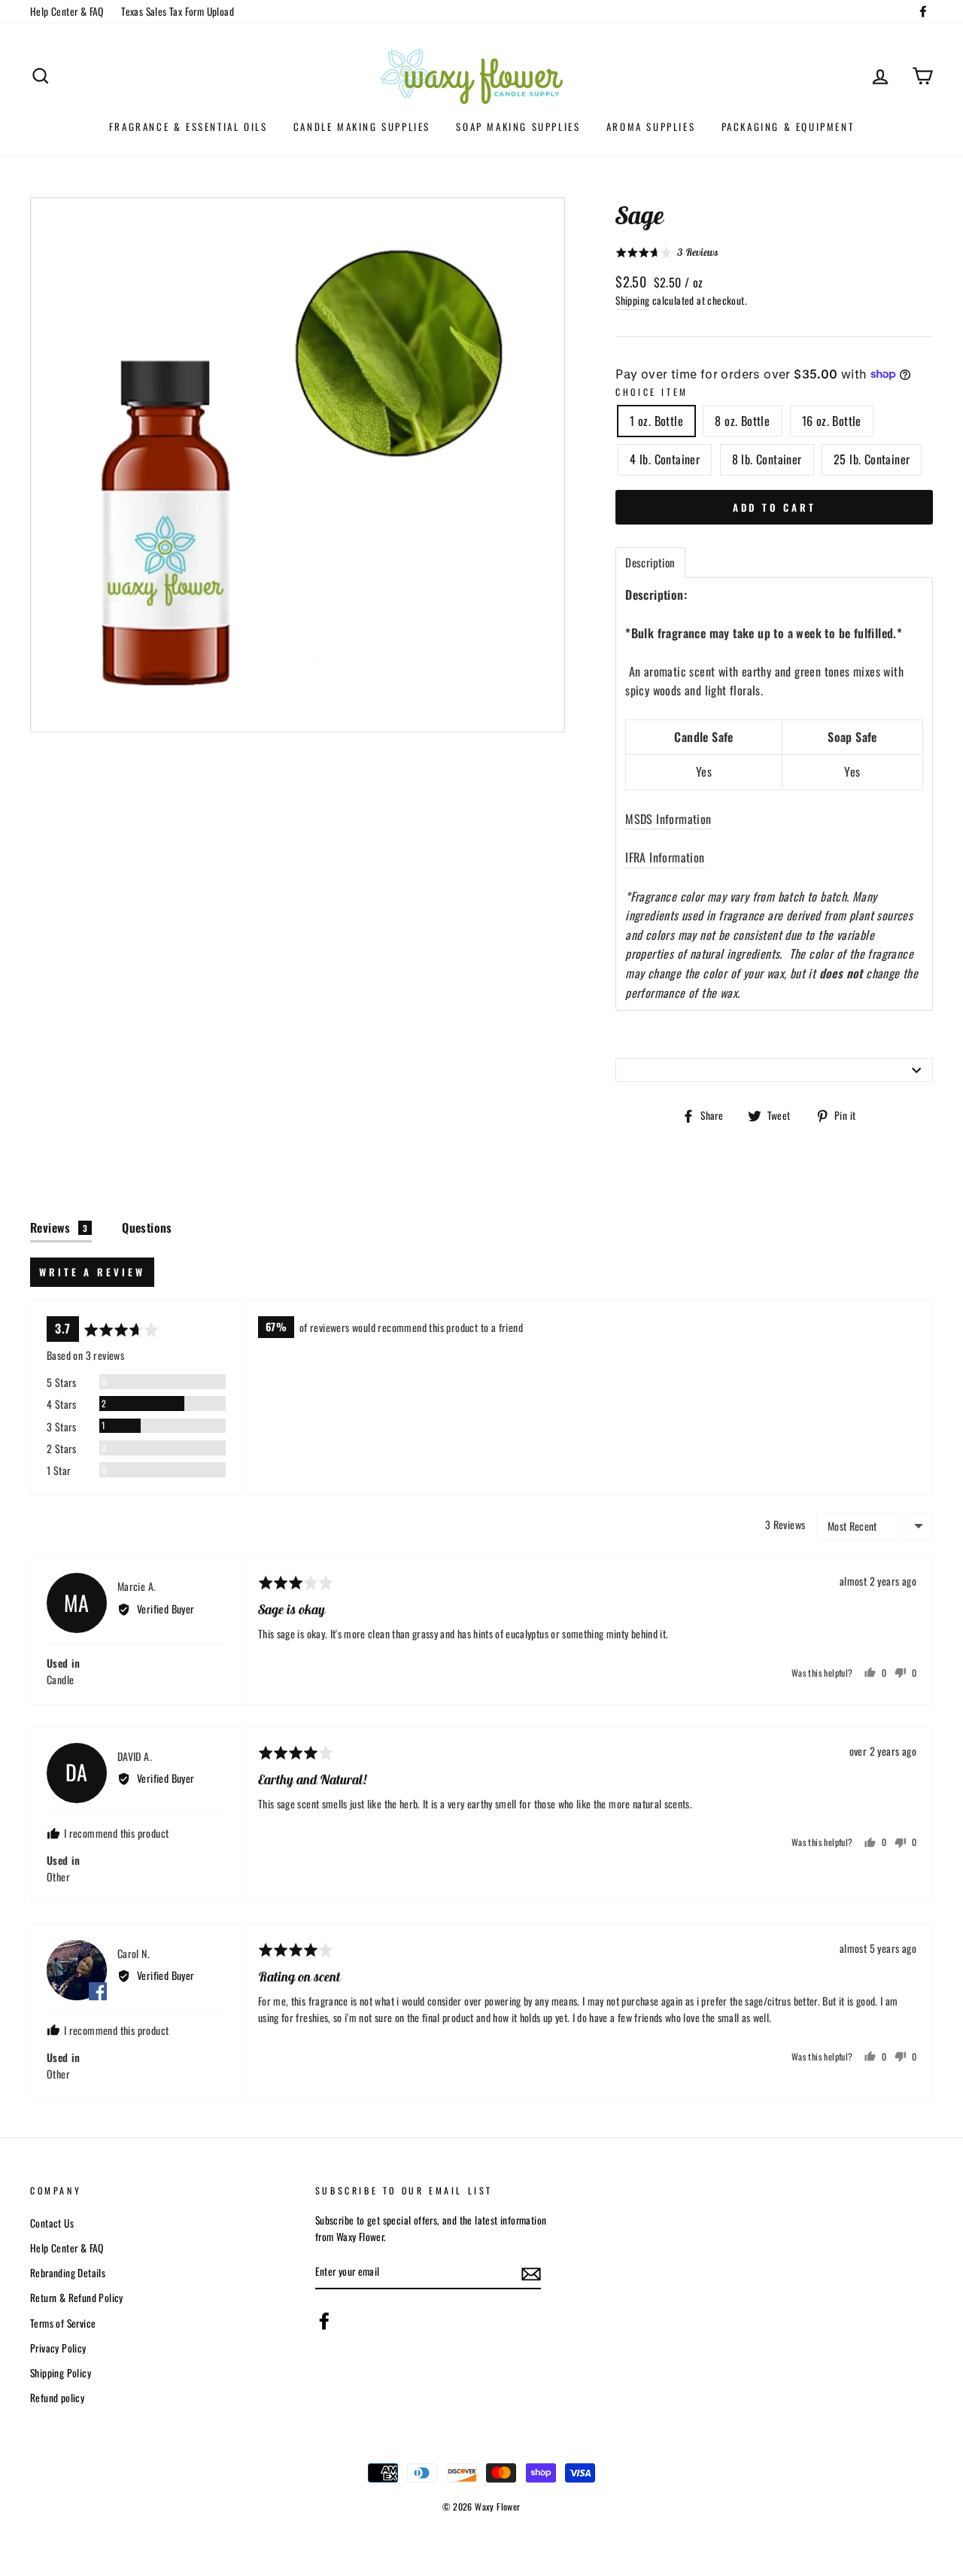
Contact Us (52, 2223)
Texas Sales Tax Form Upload (178, 11)
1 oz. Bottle (656, 421)
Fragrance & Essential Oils (188, 126)
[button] (667, 252)
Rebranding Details (68, 2273)
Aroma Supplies (651, 126)
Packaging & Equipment (788, 126)
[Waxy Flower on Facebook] (324, 2321)
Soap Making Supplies (518, 126)
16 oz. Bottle (832, 421)
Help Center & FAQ (67, 11)
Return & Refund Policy (77, 2298)
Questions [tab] (147, 1227)
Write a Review (92, 1272)
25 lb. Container (872, 459)
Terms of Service (63, 2323)
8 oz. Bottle (742, 421)
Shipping (632, 300)
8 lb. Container (767, 459)
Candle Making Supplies (362, 126)
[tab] (650, 563)
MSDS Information (668, 819)
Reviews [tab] (59, 1227)
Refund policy (57, 2398)
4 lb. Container (665, 459)
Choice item (652, 392)
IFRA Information (665, 857)
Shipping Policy (61, 2373)
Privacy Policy (58, 2348)
